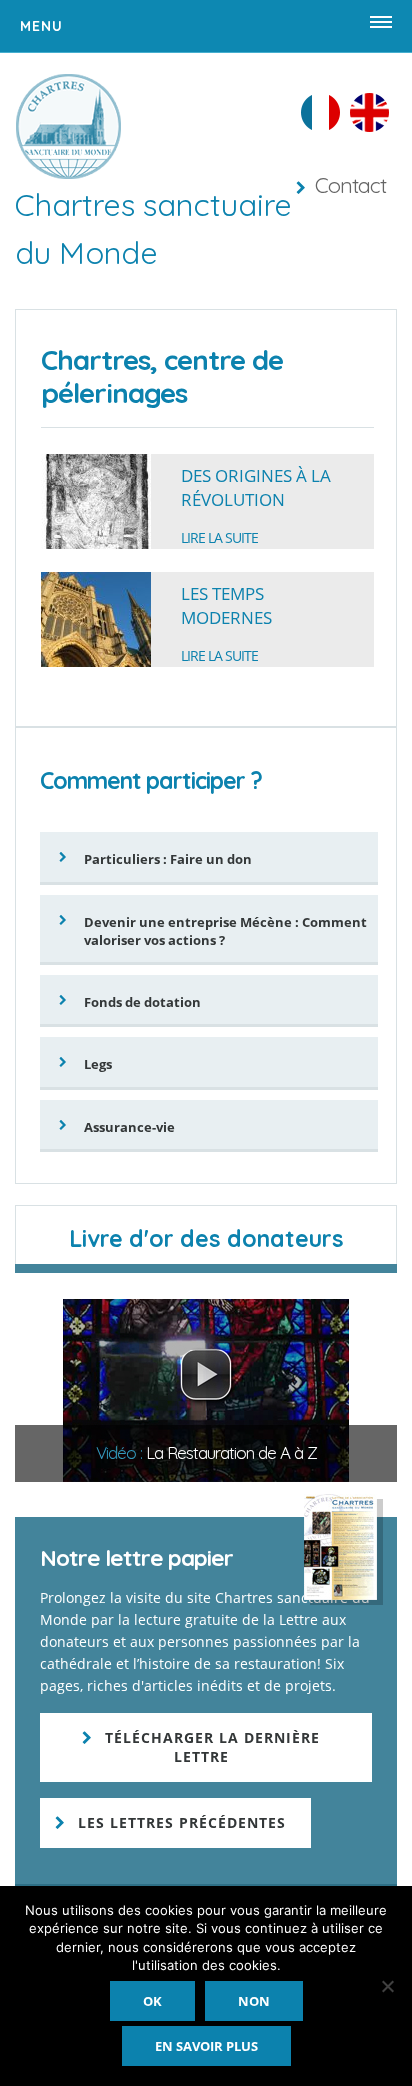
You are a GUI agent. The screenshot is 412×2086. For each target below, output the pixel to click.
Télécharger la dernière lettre (212, 1747)
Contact (350, 185)
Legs (98, 1064)
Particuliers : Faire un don (168, 859)
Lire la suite (219, 537)
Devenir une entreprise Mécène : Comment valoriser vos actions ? (225, 931)
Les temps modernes (226, 605)
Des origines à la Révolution (256, 487)
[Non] (387, 1986)
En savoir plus (206, 2046)
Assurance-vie (129, 1127)
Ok (152, 2001)
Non (254, 2001)
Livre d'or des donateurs (206, 1238)
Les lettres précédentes (182, 1822)
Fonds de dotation (142, 1002)
